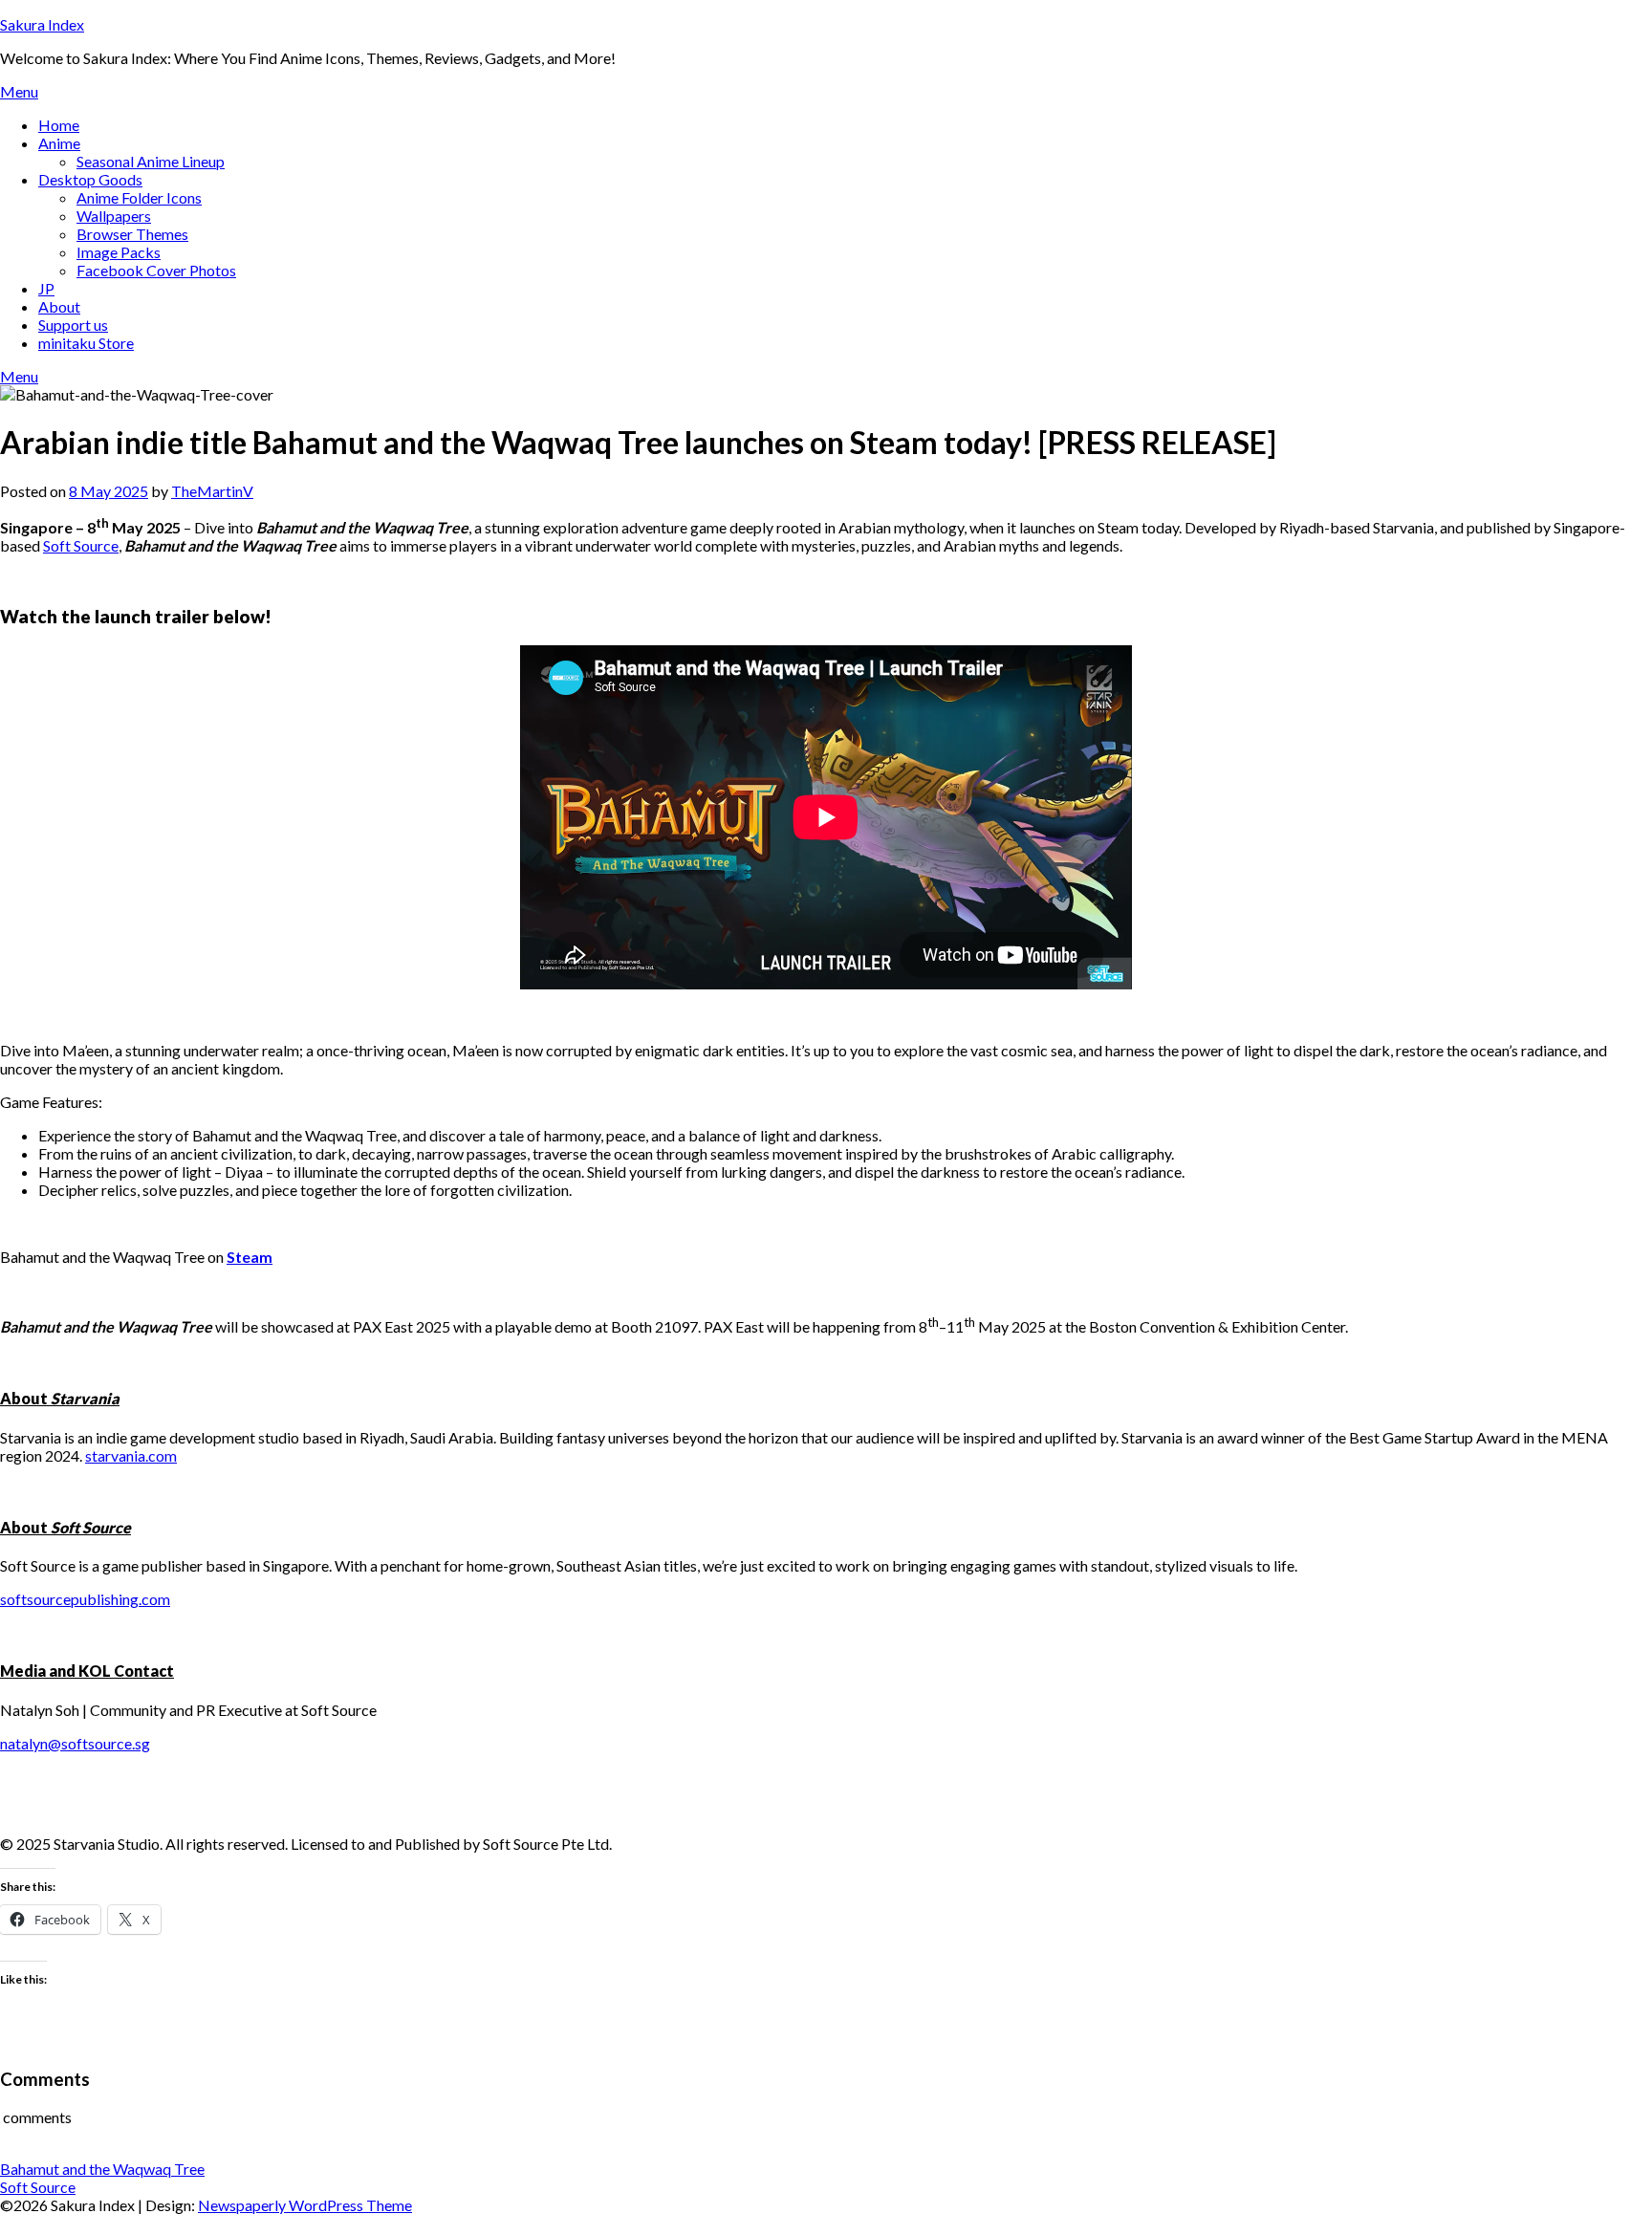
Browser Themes (132, 234)
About (59, 306)
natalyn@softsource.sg (75, 1743)
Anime (59, 143)
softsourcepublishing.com (85, 1599)
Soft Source (81, 545)
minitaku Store (86, 343)
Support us (73, 325)
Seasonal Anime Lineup (151, 161)
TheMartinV (212, 491)
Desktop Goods (90, 179)
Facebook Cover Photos (156, 270)
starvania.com (131, 1455)
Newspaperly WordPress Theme (305, 2205)
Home (59, 125)
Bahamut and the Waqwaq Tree (102, 2169)
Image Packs (119, 252)
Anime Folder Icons (139, 197)
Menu (19, 91)
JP (46, 288)
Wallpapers (114, 216)
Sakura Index (42, 24)
